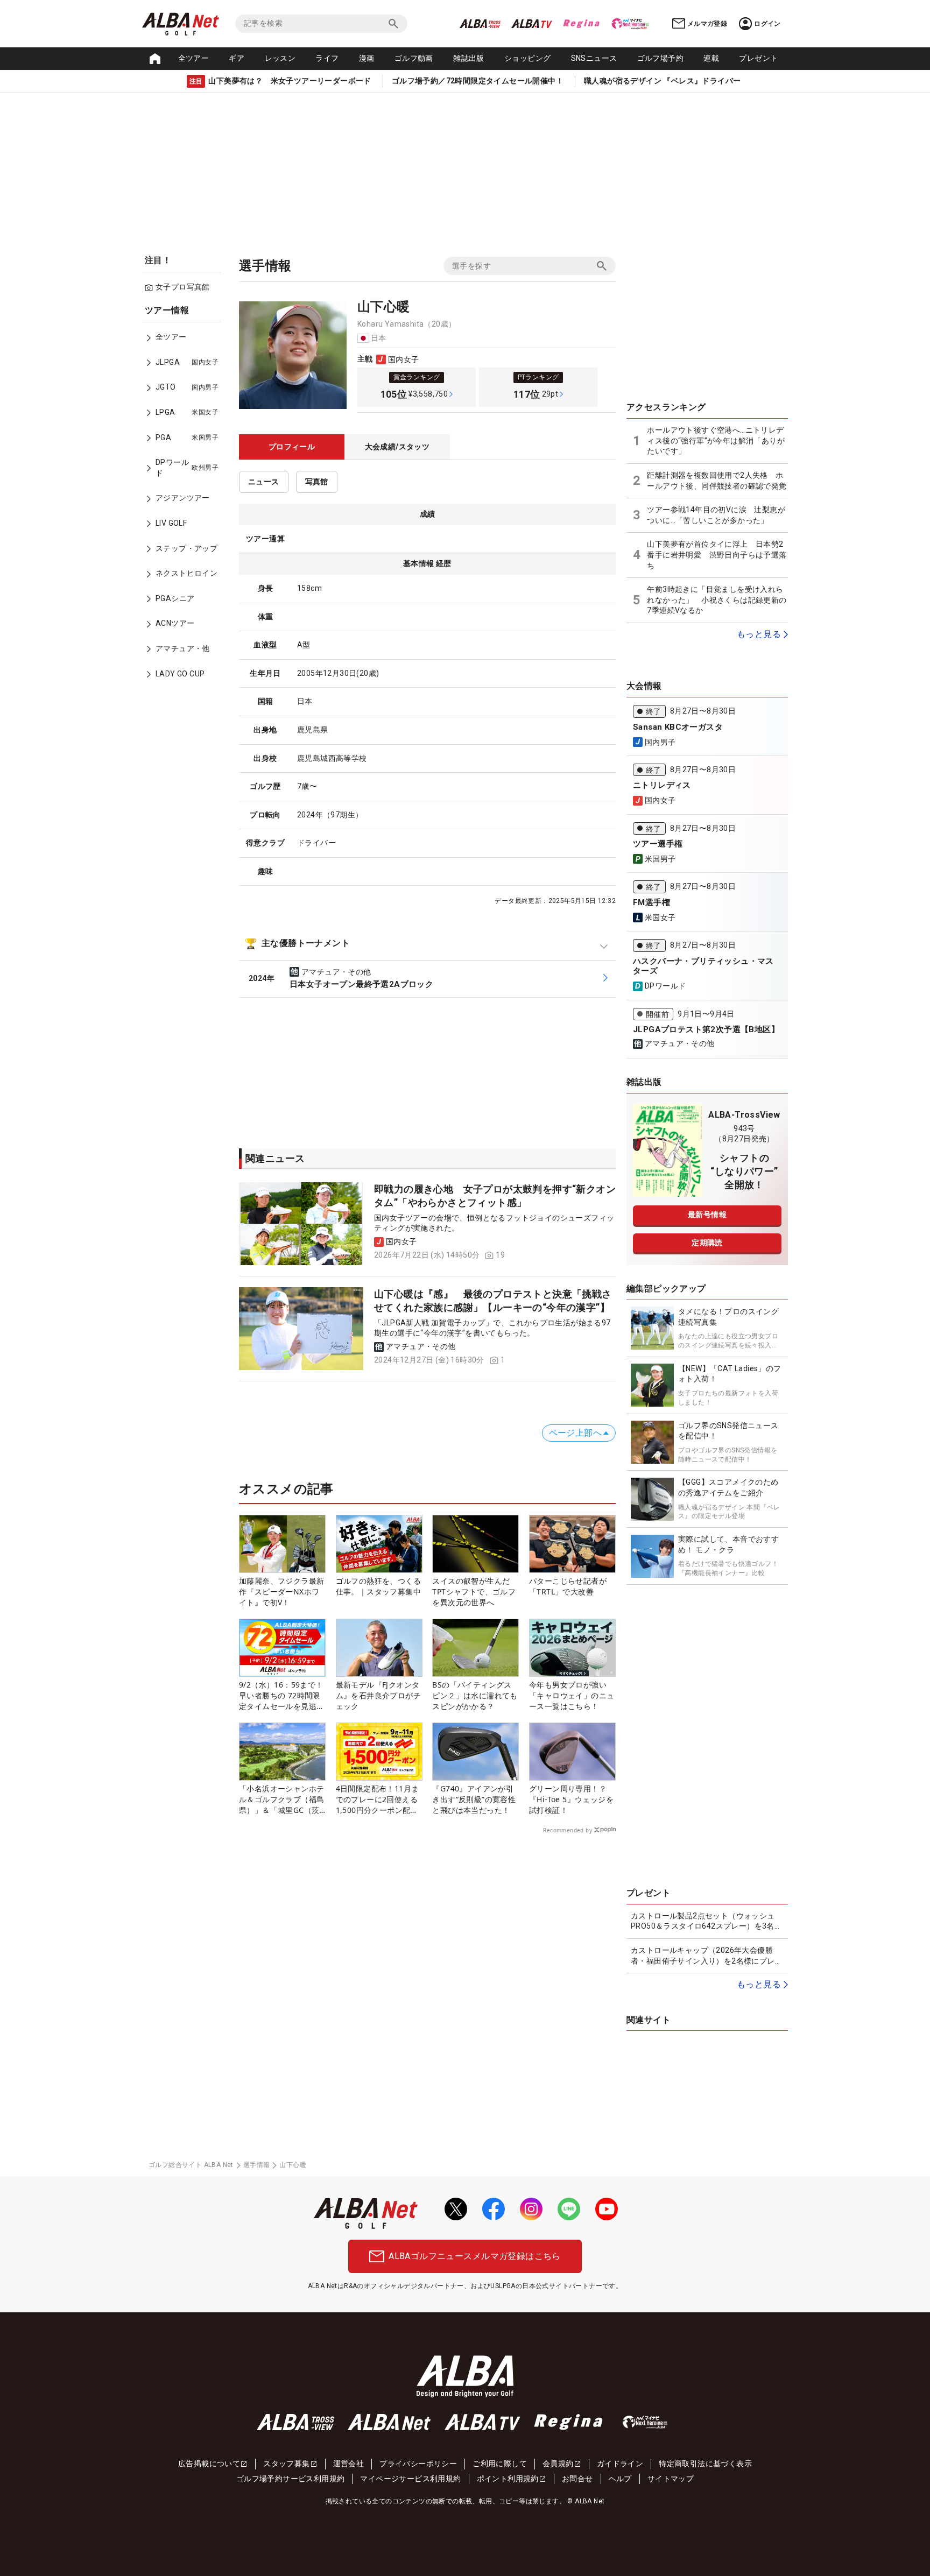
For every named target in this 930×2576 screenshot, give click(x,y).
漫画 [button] (367, 58)
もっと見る (759, 634)
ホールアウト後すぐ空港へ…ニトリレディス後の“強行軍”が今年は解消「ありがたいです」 (716, 440)
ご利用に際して (500, 2464)
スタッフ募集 (286, 2464)
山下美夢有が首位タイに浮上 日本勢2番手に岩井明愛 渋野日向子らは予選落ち (717, 555)
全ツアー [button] (194, 58)
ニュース (264, 482)
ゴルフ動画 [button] (414, 58)
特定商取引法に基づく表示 (705, 2464)
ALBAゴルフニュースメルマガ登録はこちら (474, 2256)
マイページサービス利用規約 (410, 2479)
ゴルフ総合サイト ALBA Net (191, 2165)
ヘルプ (620, 2479)
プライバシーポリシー (418, 2464)
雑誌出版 (469, 58)
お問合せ (577, 2479)
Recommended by (568, 1830)
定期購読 (707, 1243)
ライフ (327, 58)
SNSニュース (594, 58)
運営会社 (349, 2464)
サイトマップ (671, 2479)
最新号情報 (707, 1215)
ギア (237, 58)
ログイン (767, 24)
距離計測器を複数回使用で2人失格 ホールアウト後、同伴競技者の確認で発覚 (717, 481)
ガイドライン (620, 2464)
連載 (711, 58)
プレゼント (758, 58)
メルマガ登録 (707, 24)
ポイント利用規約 (508, 2479)
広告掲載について (209, 2464)
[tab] (292, 447)
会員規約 (558, 2464)
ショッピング (527, 58)
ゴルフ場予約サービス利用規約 (291, 2479)
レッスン (280, 58)
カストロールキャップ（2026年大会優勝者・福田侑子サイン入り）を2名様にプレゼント (707, 1956)
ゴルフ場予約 (660, 58)
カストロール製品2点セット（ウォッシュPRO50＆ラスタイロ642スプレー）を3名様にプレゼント (706, 1922)
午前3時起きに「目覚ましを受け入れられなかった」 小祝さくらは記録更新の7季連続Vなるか (717, 600)
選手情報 (257, 2165)
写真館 (317, 482)
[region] (185, 500)
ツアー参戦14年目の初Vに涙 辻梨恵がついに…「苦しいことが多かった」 (716, 515)
